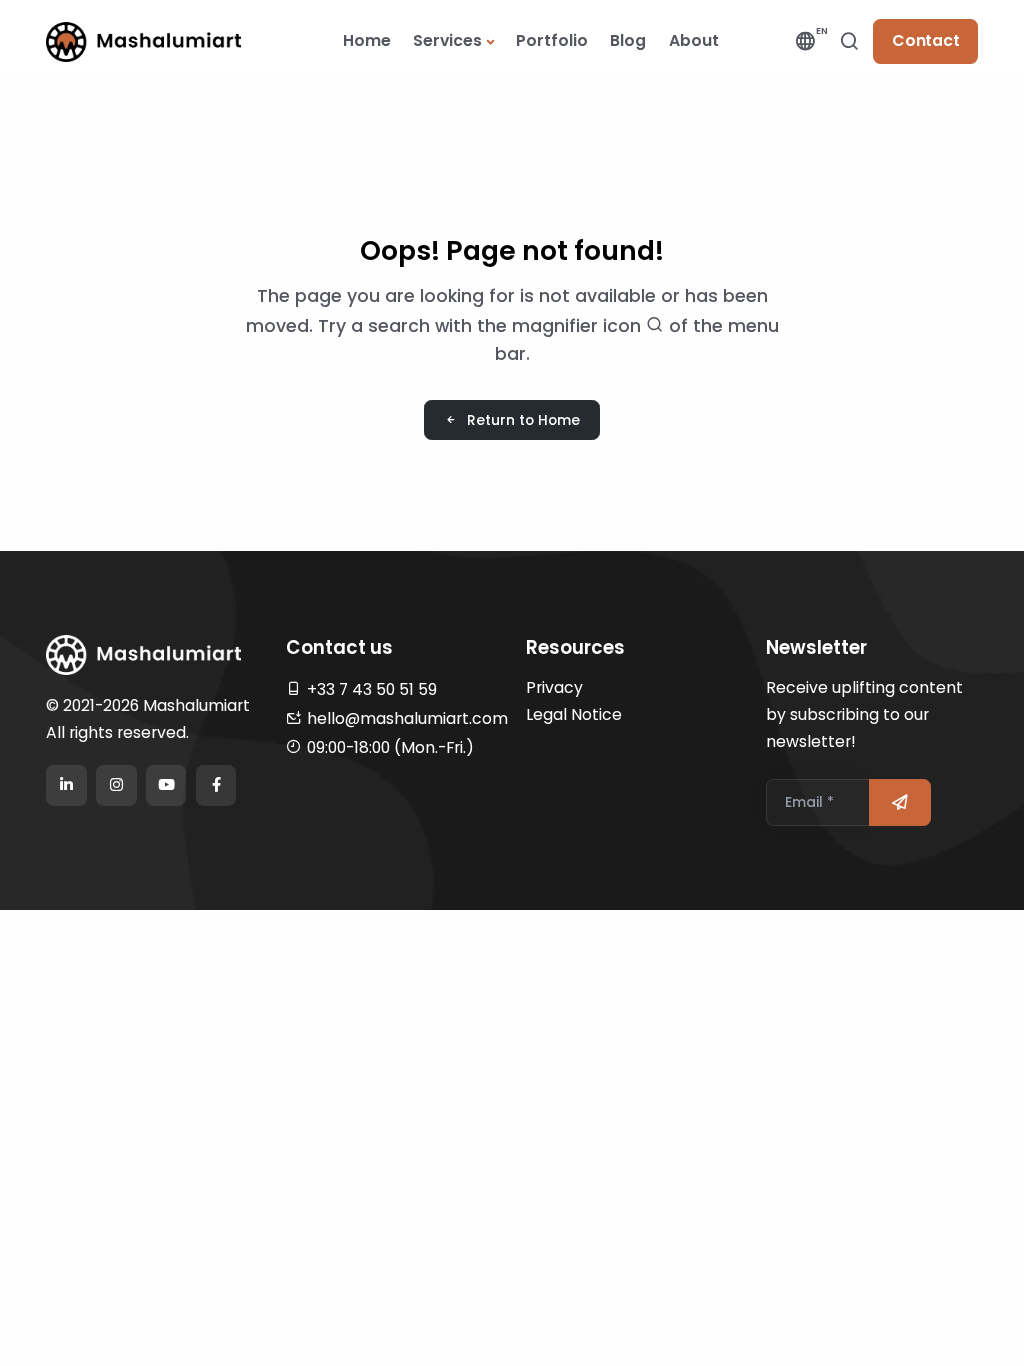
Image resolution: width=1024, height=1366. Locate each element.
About (694, 40)
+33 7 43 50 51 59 (372, 689)
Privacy (554, 687)
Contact (926, 40)
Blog (628, 40)
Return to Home (523, 420)
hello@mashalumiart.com (407, 718)
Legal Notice (574, 714)
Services (447, 40)
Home (367, 40)
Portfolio (552, 40)
